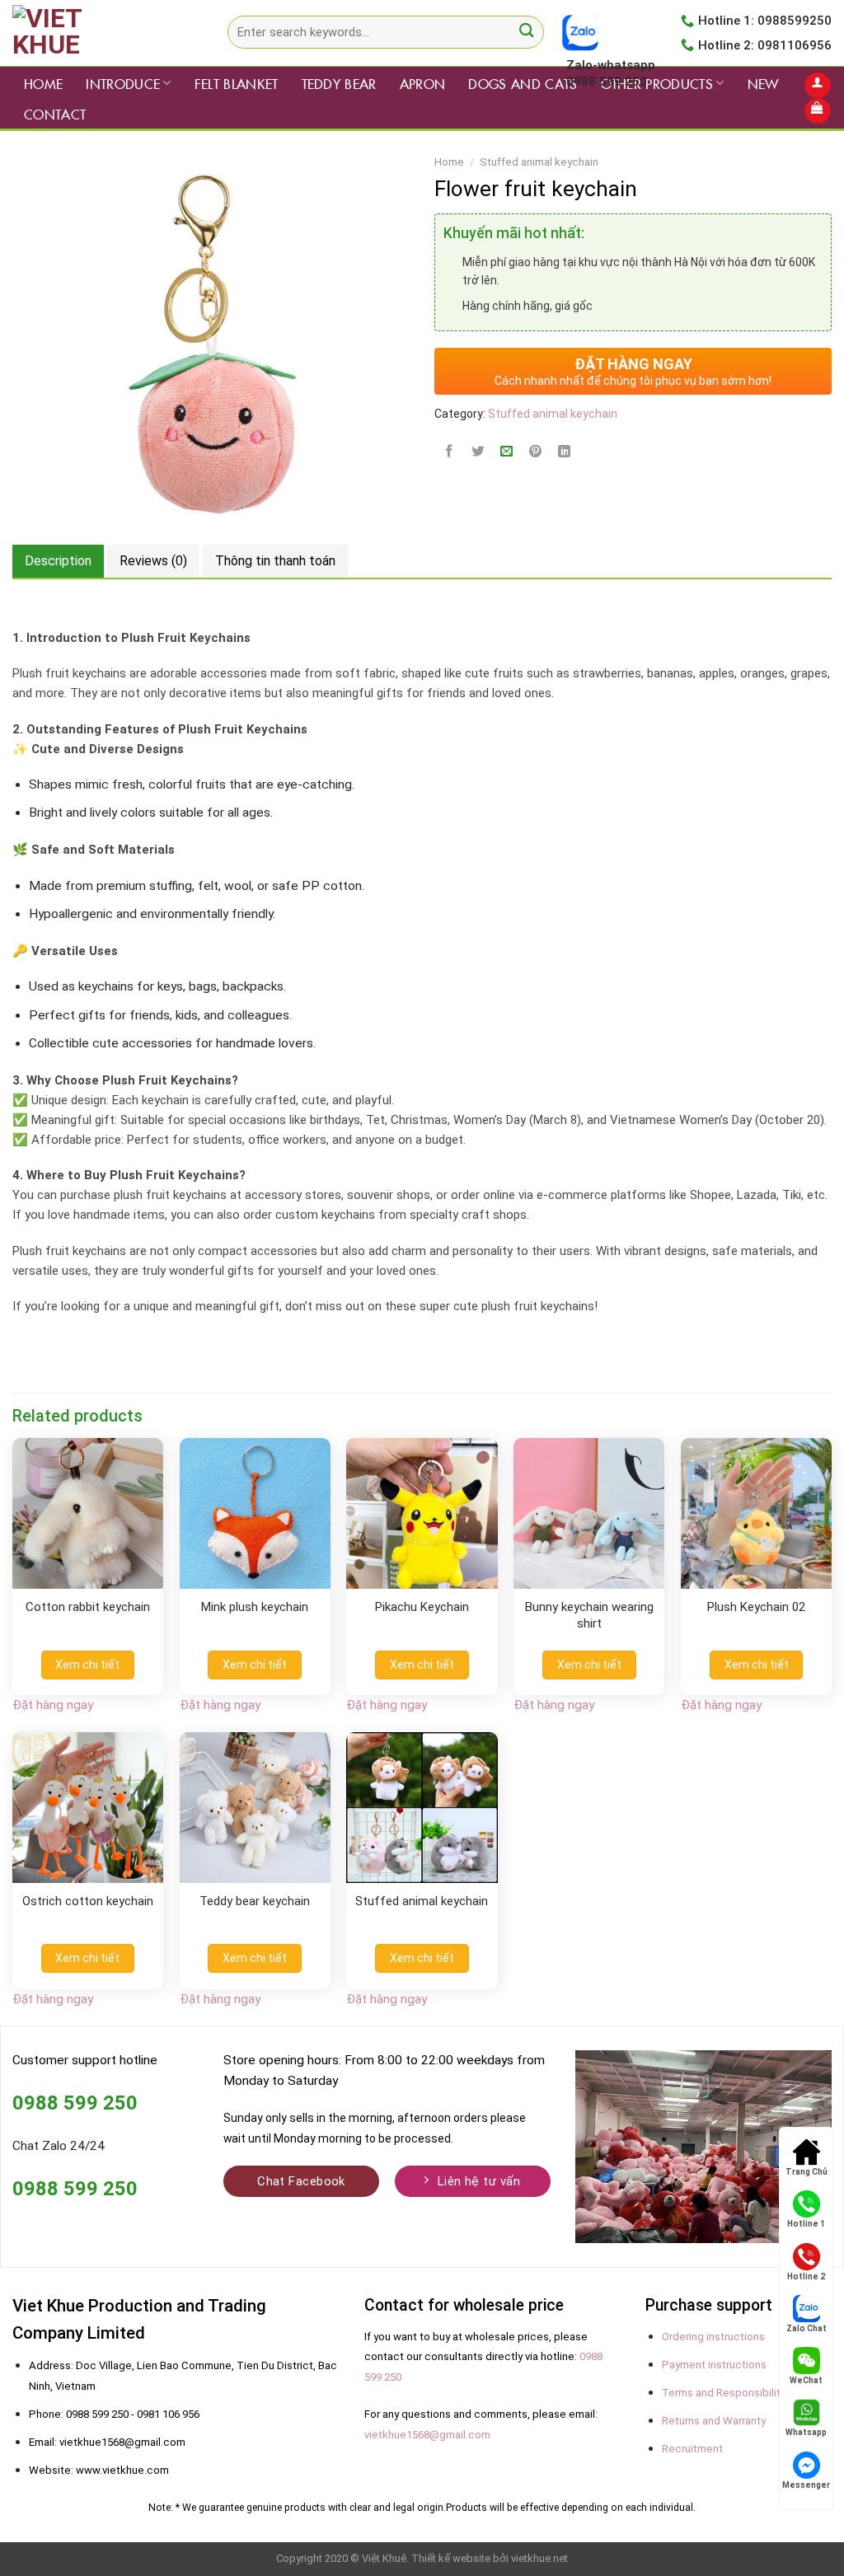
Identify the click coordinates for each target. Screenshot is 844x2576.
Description (58, 561)
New (763, 83)
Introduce (123, 83)
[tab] (58, 561)
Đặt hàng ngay (53, 1705)
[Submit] (526, 33)
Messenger (806, 2485)
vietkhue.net (539, 2558)
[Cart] (817, 111)
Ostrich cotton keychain (88, 1901)
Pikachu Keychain (422, 1607)
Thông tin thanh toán (275, 561)
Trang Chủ (806, 2172)
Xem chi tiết (87, 1665)
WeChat (806, 2380)
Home (43, 83)
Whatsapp (806, 2432)
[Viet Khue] (95, 33)
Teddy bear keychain (255, 1901)
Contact (55, 114)
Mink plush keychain (255, 1607)
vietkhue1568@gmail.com (427, 2435)
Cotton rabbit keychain (88, 1607)
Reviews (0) (153, 561)
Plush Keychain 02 (756, 1607)
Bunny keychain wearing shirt (589, 1615)
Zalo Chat (806, 2328)
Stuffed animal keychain (539, 162)
